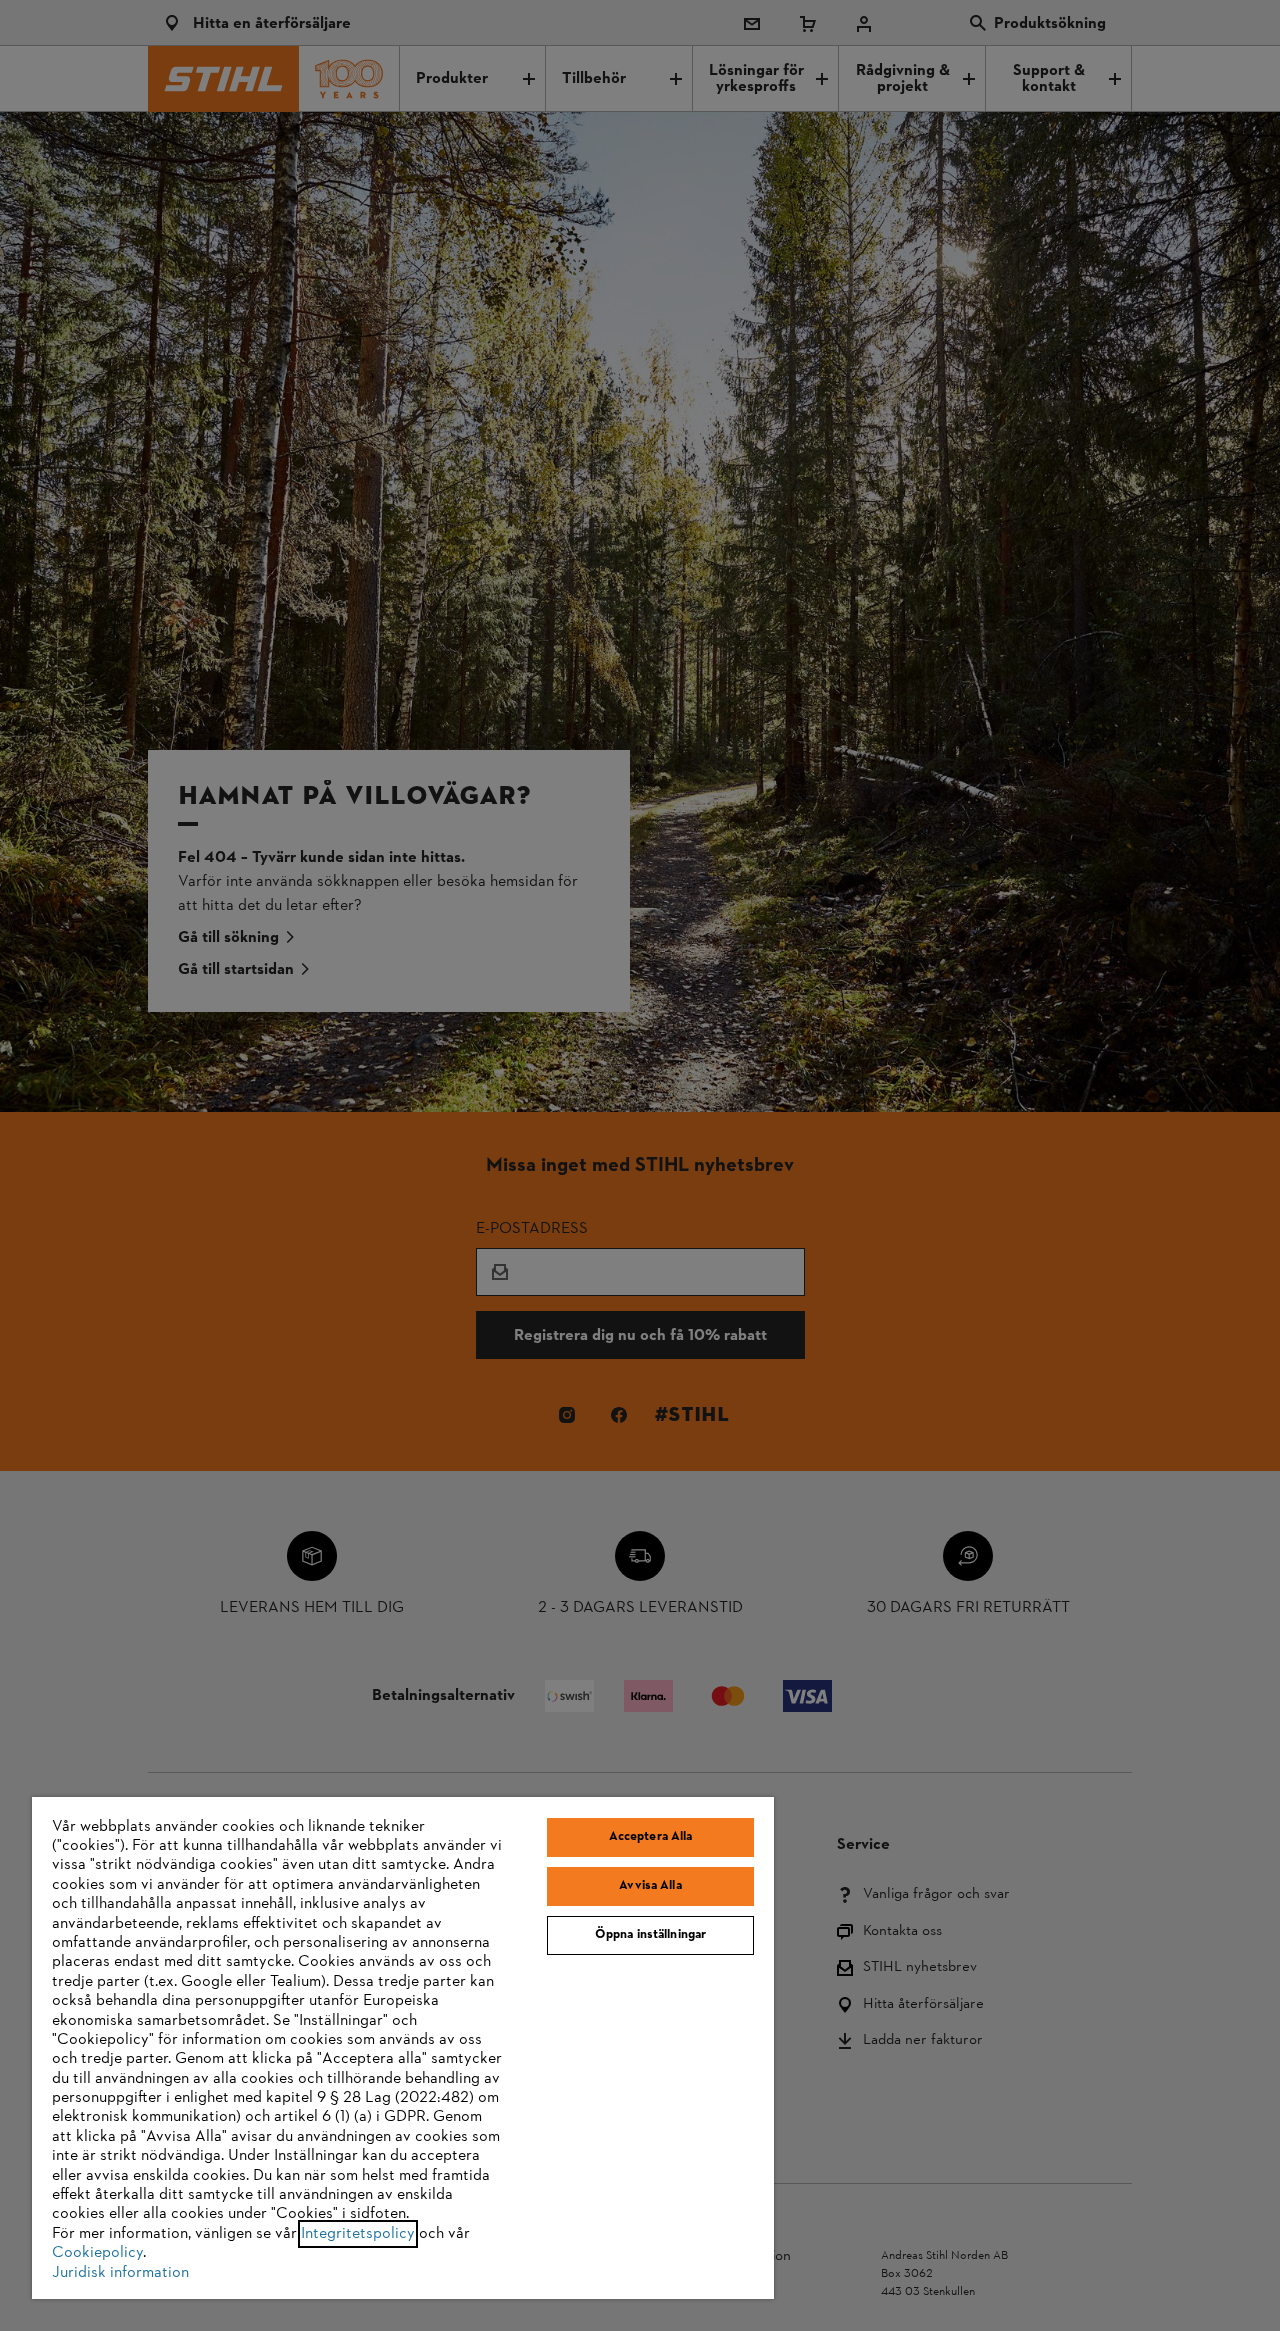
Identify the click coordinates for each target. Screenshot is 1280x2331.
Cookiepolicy (97, 2253)
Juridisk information (120, 2273)
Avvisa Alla (650, 1886)
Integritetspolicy (358, 2234)
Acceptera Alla (651, 1837)
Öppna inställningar (650, 1935)
